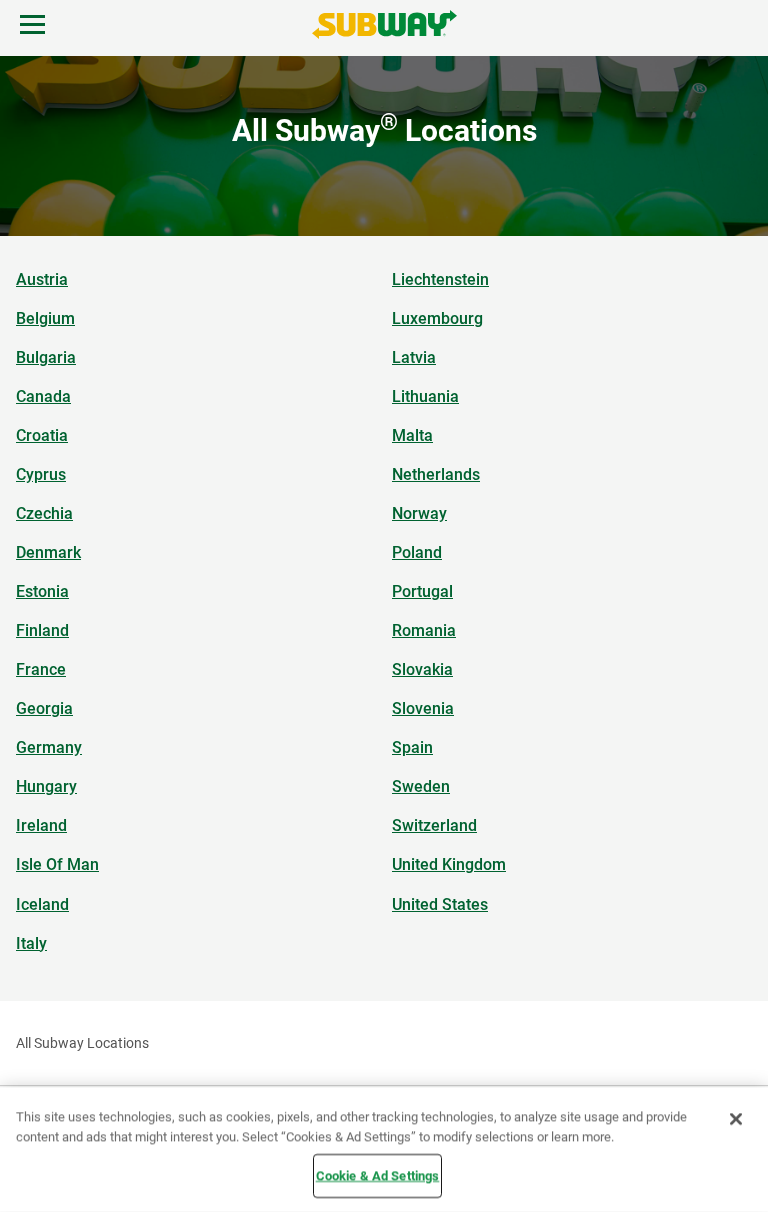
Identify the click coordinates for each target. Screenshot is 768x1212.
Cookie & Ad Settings (378, 1175)
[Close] (736, 1119)
